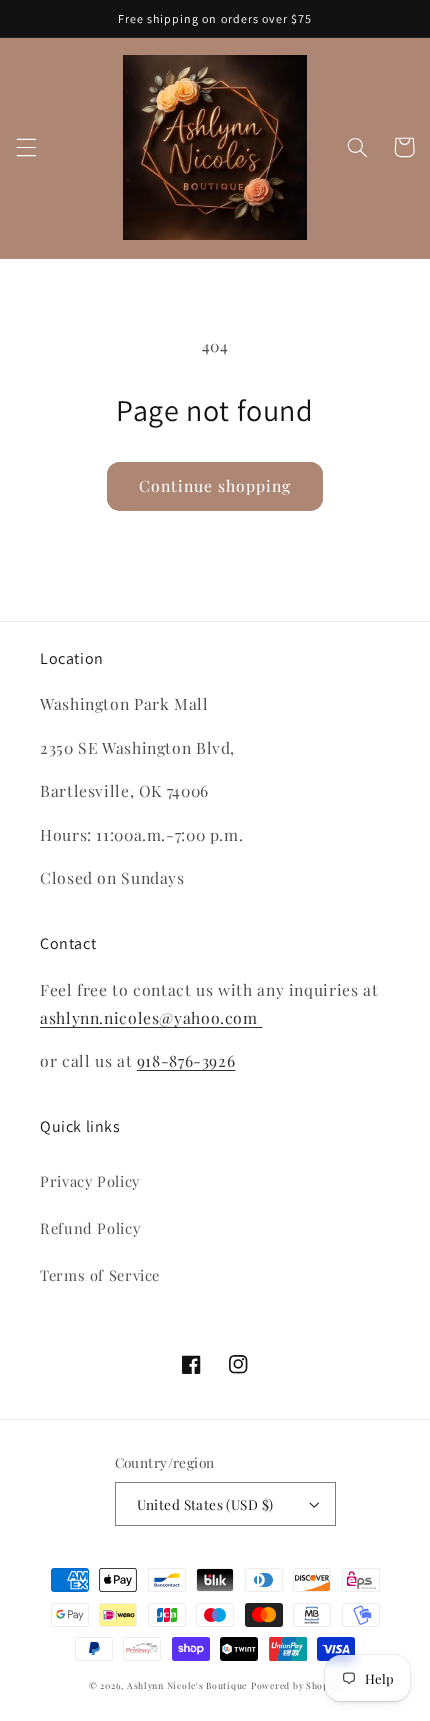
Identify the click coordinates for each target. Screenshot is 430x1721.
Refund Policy (90, 1228)
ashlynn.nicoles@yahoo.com (151, 1017)
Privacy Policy (90, 1181)
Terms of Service (100, 1275)
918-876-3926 (186, 1060)
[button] (26, 147)
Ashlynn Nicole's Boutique (187, 1685)
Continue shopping (215, 485)
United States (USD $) (205, 1504)
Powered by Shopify (296, 1685)
